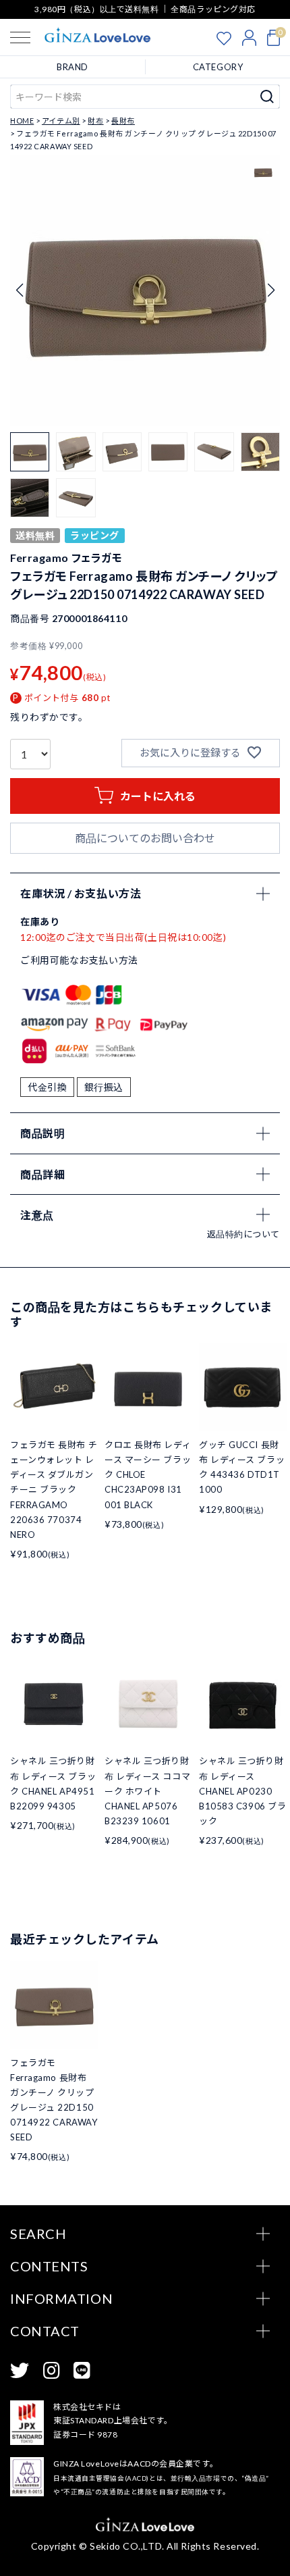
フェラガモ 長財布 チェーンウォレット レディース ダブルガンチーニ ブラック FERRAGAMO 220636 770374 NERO (54, 1490)
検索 (267, 97)
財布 (95, 121)
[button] (271, 290)
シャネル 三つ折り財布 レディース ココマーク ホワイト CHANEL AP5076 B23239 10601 (147, 1791)
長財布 (123, 121)
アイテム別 (61, 121)
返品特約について (243, 1234)
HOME (22, 121)
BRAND (72, 67)
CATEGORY (218, 67)
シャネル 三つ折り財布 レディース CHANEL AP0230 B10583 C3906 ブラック (242, 1791)
